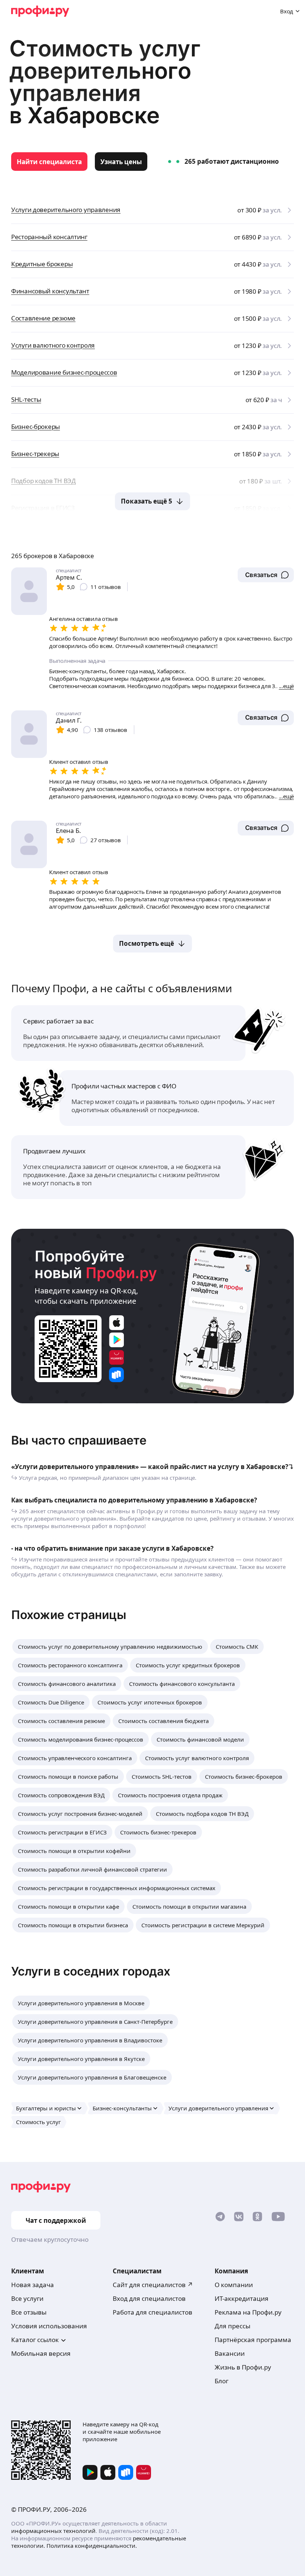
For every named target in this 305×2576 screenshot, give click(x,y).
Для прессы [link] (232, 2326)
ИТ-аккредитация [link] (242, 2298)
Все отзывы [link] (29, 2312)
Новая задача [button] (33, 2285)
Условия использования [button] (49, 2326)
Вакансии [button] (230, 2353)
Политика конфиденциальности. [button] (92, 2546)
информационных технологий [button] (53, 2531)
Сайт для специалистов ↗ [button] (153, 2285)
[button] (266, 575)
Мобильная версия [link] (41, 2353)
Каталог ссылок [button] (35, 2340)
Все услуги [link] (27, 2298)
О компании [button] (234, 2285)
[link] (49, 162)
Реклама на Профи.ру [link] (248, 2312)
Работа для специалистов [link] (152, 2312)
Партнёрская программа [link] (253, 2340)
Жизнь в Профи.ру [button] (243, 2367)
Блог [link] (221, 2381)
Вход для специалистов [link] (149, 2298)
